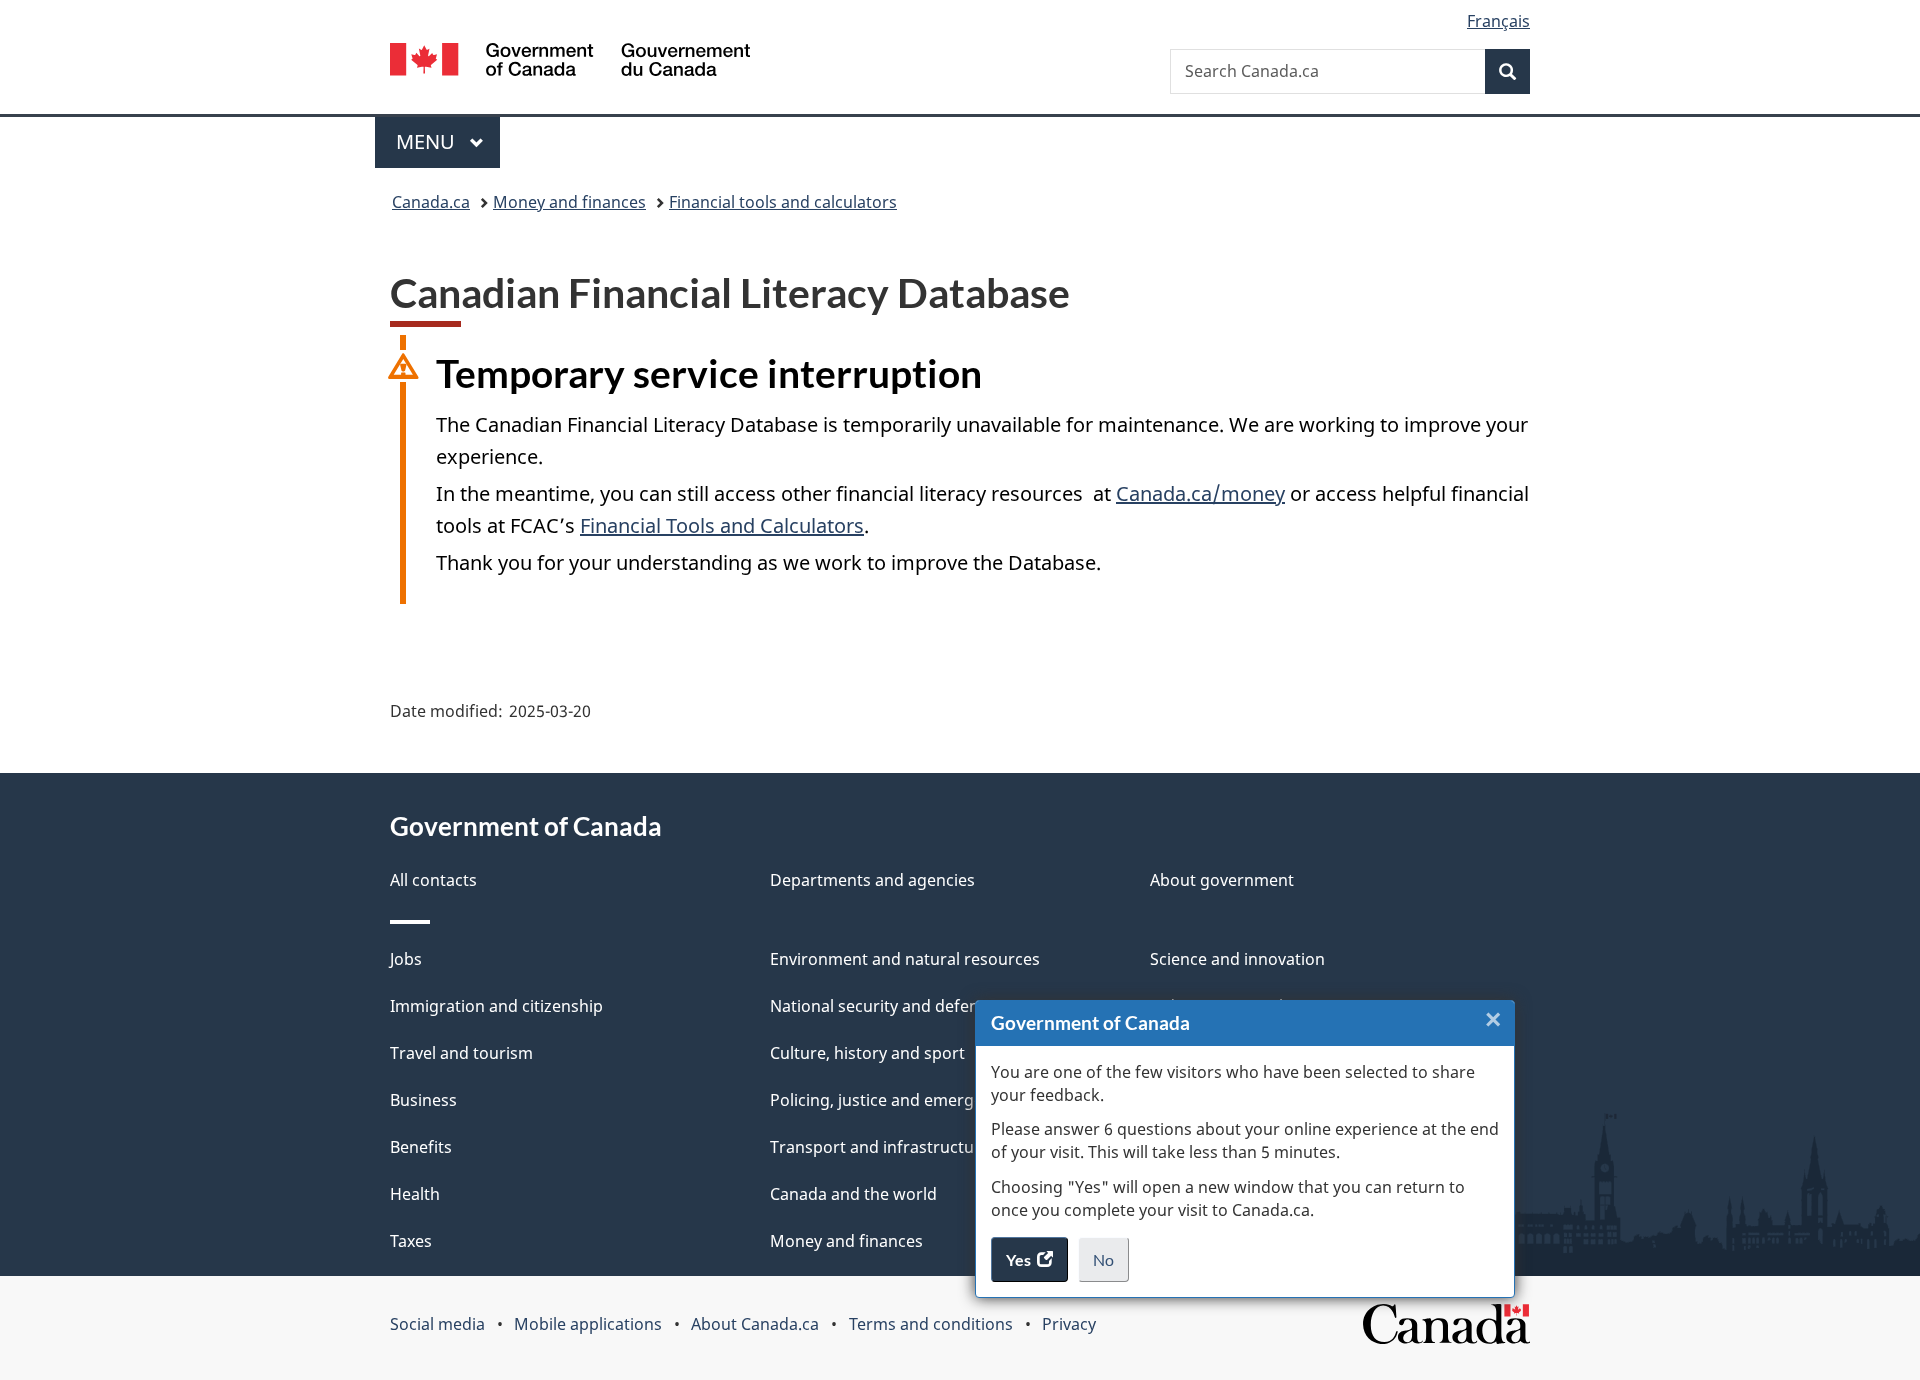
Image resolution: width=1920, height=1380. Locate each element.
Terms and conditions (931, 1324)
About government (1222, 880)
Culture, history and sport (867, 1053)
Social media (437, 1324)
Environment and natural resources (905, 959)
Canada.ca (431, 202)
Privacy (1069, 1324)
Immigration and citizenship (496, 1006)
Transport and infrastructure (880, 1147)
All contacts (433, 880)
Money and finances (569, 202)
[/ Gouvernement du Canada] (570, 62)
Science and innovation (1237, 959)
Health (415, 1194)
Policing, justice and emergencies (896, 1100)
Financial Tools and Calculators (722, 525)
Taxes (411, 1241)
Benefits (421, 1147)
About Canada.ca (755, 1324)
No (1111, 1266)
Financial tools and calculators (783, 202)
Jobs (406, 959)
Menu (428, 141)
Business (423, 1100)
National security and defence (883, 1006)
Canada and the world (853, 1194)
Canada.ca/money (1200, 493)
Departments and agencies (872, 880)
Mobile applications (588, 1324)
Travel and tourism (461, 1053)
